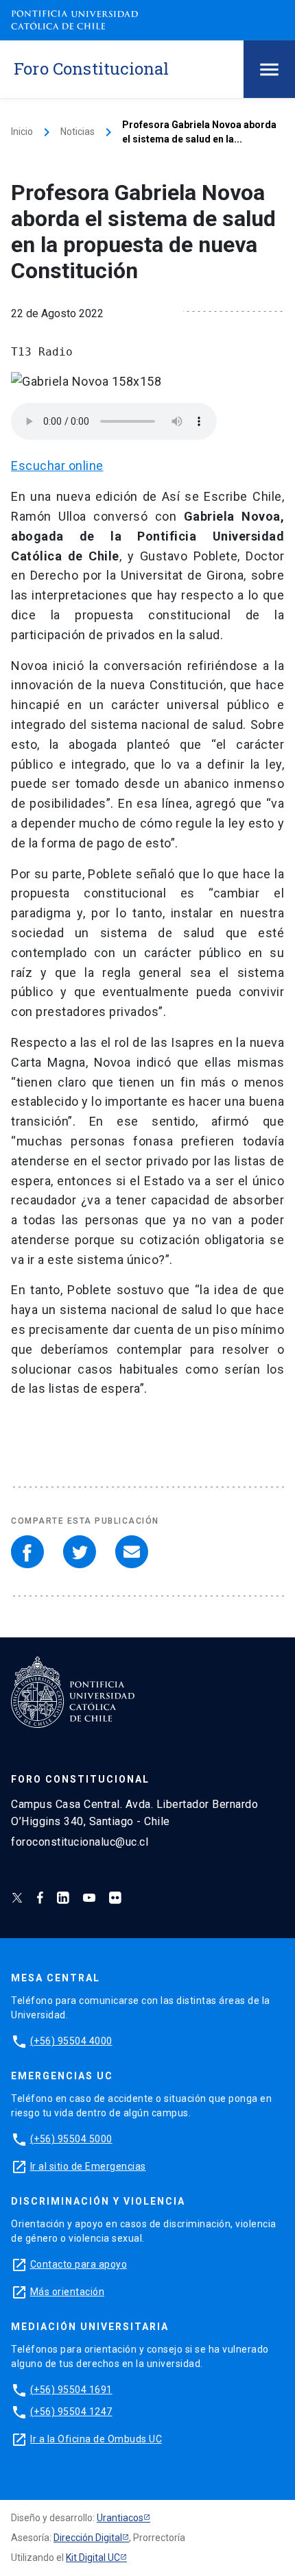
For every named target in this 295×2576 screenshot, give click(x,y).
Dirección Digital (88, 2538)
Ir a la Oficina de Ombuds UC (96, 2439)
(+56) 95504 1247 (71, 2412)
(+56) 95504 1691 (71, 2390)
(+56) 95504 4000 (71, 2041)
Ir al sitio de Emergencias (88, 2166)
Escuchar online (57, 466)
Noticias (78, 132)
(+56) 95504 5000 (71, 2139)
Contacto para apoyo (79, 2264)
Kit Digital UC (93, 2558)
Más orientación (68, 2292)
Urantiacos (120, 2518)
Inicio (22, 132)
